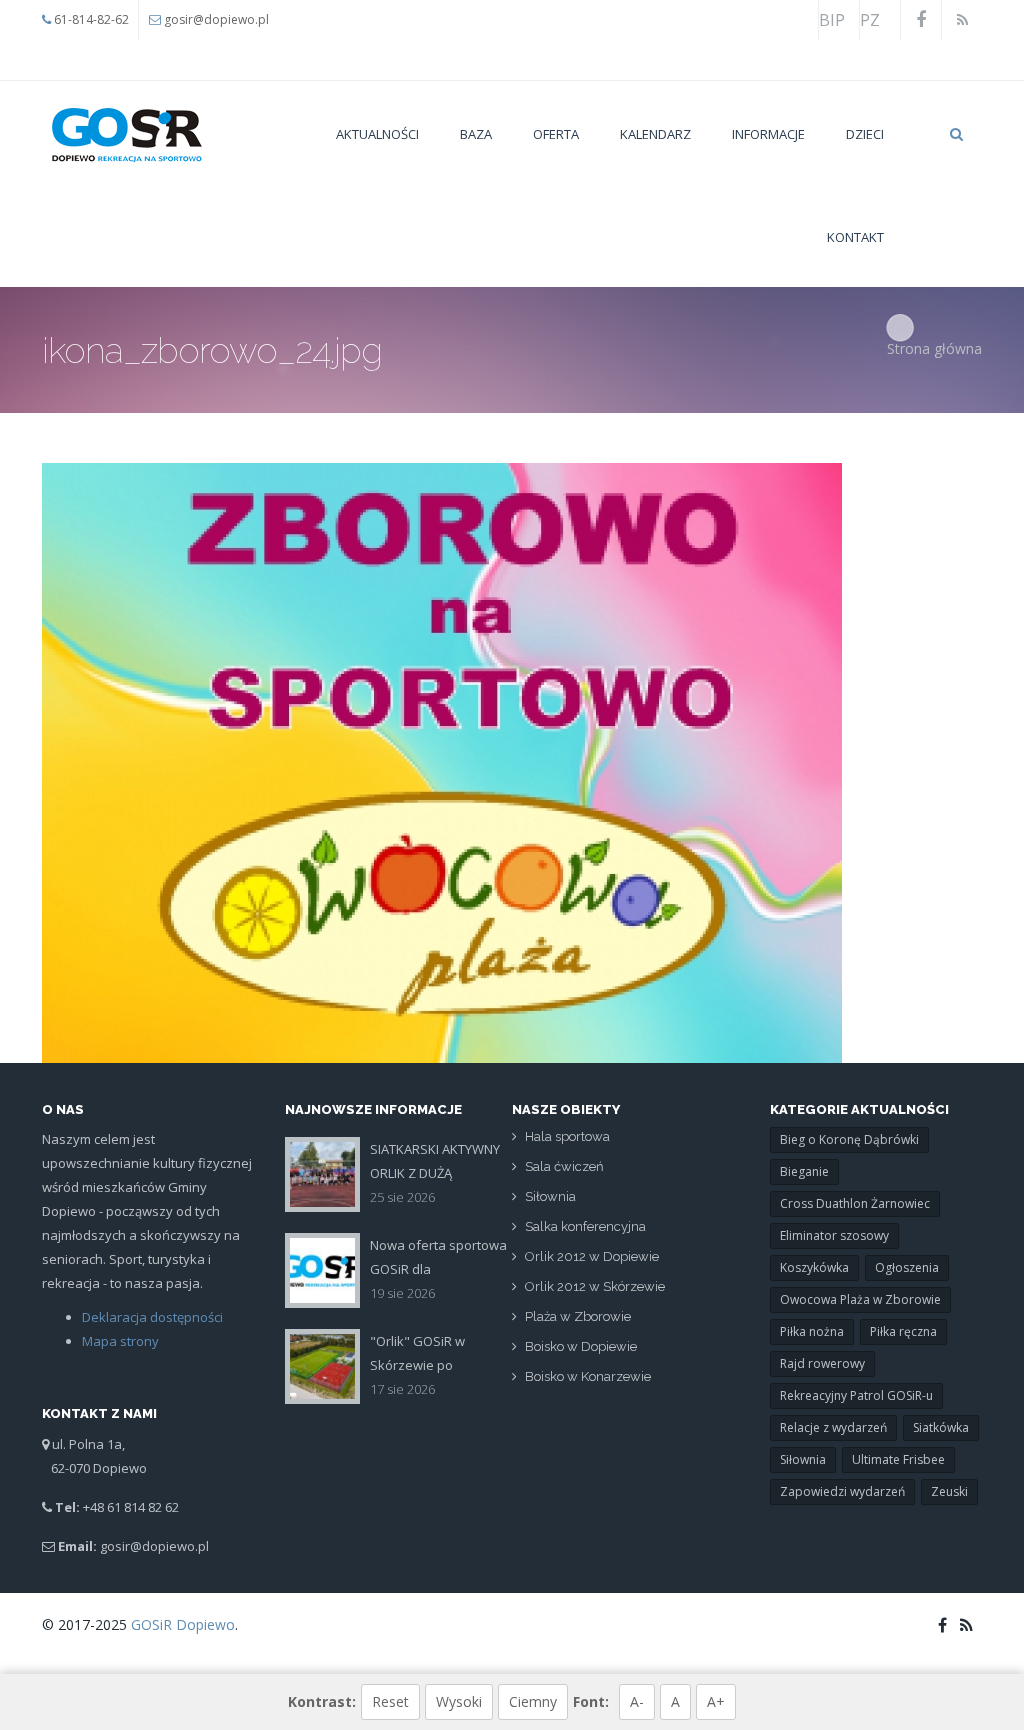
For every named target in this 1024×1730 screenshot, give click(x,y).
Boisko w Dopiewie (581, 1346)
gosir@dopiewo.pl (216, 19)
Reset (390, 1701)
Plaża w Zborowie (578, 1316)
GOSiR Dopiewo (183, 1624)
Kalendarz (655, 134)
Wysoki (459, 1701)
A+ (716, 1701)
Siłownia (550, 1196)
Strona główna (934, 348)
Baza (476, 134)
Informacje (768, 134)
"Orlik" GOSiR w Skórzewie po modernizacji (417, 1365)
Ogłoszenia (907, 1267)
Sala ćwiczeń (564, 1166)
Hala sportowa (567, 1136)
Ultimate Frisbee (898, 1459)
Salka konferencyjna (585, 1226)
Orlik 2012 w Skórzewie (595, 1286)
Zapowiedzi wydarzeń (842, 1491)
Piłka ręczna (903, 1331)
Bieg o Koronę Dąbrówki (849, 1139)
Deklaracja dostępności (152, 1317)
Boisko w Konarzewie (588, 1376)
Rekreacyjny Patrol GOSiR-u (856, 1395)
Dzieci (865, 134)
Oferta (556, 134)
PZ (870, 20)
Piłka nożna (812, 1331)
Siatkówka (941, 1427)
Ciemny (533, 1701)
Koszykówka (814, 1267)
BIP (832, 20)
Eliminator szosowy (834, 1235)
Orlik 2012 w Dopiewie (592, 1256)
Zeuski (949, 1491)
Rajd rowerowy (822, 1363)
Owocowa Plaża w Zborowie (860, 1299)
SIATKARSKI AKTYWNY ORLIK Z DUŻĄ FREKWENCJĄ (435, 1173)
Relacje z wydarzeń (833, 1427)
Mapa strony (120, 1341)
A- (637, 1701)
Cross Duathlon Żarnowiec (855, 1203)
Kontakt (855, 237)
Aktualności (377, 134)
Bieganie (804, 1171)
